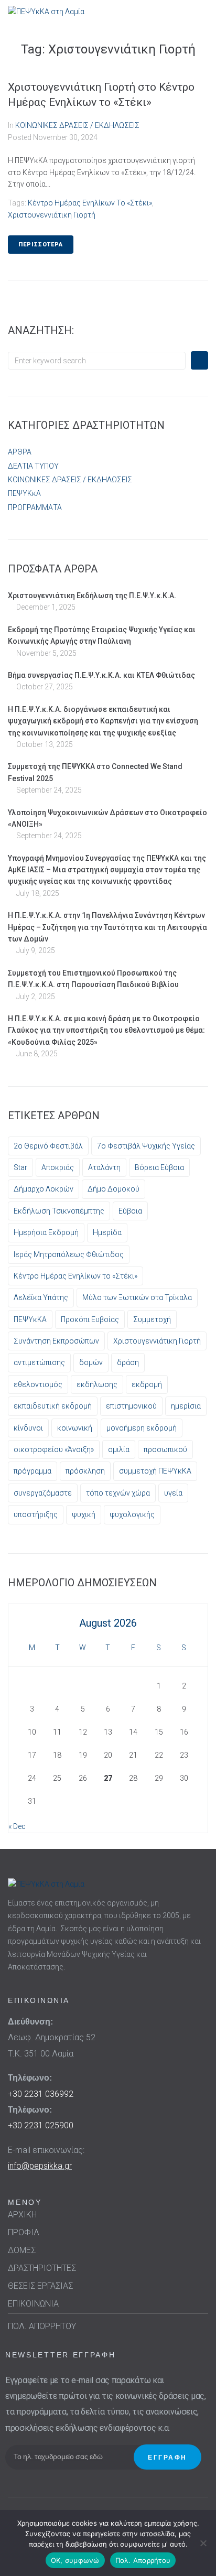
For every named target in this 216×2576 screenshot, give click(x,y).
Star (20, 1167)
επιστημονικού (131, 1406)
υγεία (173, 1493)
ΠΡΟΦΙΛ (24, 2232)
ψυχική (84, 1514)
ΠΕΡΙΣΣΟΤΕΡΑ (41, 245)
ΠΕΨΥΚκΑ (24, 493)
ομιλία (119, 1449)
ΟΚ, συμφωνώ (75, 2560)
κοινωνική (75, 1428)
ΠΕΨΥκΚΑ (30, 1319)
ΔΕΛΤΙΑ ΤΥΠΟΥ (33, 466)
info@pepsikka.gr (40, 2166)
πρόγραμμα (33, 1471)
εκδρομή (147, 1384)
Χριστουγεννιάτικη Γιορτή (52, 215)
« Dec (17, 1826)
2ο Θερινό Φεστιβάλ (48, 1146)
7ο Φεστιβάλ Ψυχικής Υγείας (146, 1146)
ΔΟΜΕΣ (22, 2250)
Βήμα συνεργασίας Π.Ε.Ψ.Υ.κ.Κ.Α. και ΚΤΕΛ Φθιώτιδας (101, 675)
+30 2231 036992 (41, 2094)
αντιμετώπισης (39, 1362)
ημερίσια (186, 1406)
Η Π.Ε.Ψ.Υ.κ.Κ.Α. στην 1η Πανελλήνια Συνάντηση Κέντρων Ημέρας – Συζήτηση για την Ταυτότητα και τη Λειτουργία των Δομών (107, 927)
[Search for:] (97, 361)
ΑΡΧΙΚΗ (22, 2215)
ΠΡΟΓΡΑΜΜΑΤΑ (35, 507)
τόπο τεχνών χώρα (118, 1493)
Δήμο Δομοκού (114, 1189)
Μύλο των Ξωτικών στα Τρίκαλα (137, 1297)
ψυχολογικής (132, 1514)
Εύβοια (130, 1211)
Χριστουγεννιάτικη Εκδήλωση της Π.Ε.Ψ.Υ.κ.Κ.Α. (92, 596)
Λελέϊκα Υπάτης (41, 1297)
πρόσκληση (85, 1471)
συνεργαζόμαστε (43, 1493)
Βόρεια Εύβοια (159, 1167)
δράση (128, 1362)
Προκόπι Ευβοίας (90, 1319)
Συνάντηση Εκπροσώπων (56, 1341)
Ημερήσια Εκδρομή (46, 1232)
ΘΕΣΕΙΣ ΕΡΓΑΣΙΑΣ (40, 2286)
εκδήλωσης (97, 1384)
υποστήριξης (36, 1514)
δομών (91, 1362)
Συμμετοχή (152, 1319)
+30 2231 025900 (41, 2125)
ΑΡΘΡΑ (20, 452)
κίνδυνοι (28, 1428)
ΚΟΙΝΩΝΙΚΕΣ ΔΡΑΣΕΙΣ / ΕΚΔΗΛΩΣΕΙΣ (77, 125)
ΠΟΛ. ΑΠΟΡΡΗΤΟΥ (42, 2326)
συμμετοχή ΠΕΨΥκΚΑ (155, 1471)
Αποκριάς (58, 1167)
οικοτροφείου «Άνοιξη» (54, 1449)
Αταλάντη (104, 1167)
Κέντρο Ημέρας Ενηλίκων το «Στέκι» (90, 203)
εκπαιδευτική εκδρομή (53, 1406)
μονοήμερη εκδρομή (142, 1428)
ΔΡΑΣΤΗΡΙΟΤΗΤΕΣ (42, 2268)
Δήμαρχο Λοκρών (44, 1189)
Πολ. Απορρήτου (143, 2560)
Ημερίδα (107, 1232)
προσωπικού (165, 1449)
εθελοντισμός (38, 1384)
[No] (203, 2543)
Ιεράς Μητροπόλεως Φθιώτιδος (69, 1254)
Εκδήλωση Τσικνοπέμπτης (59, 1211)
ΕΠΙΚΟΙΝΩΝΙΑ (33, 2304)
